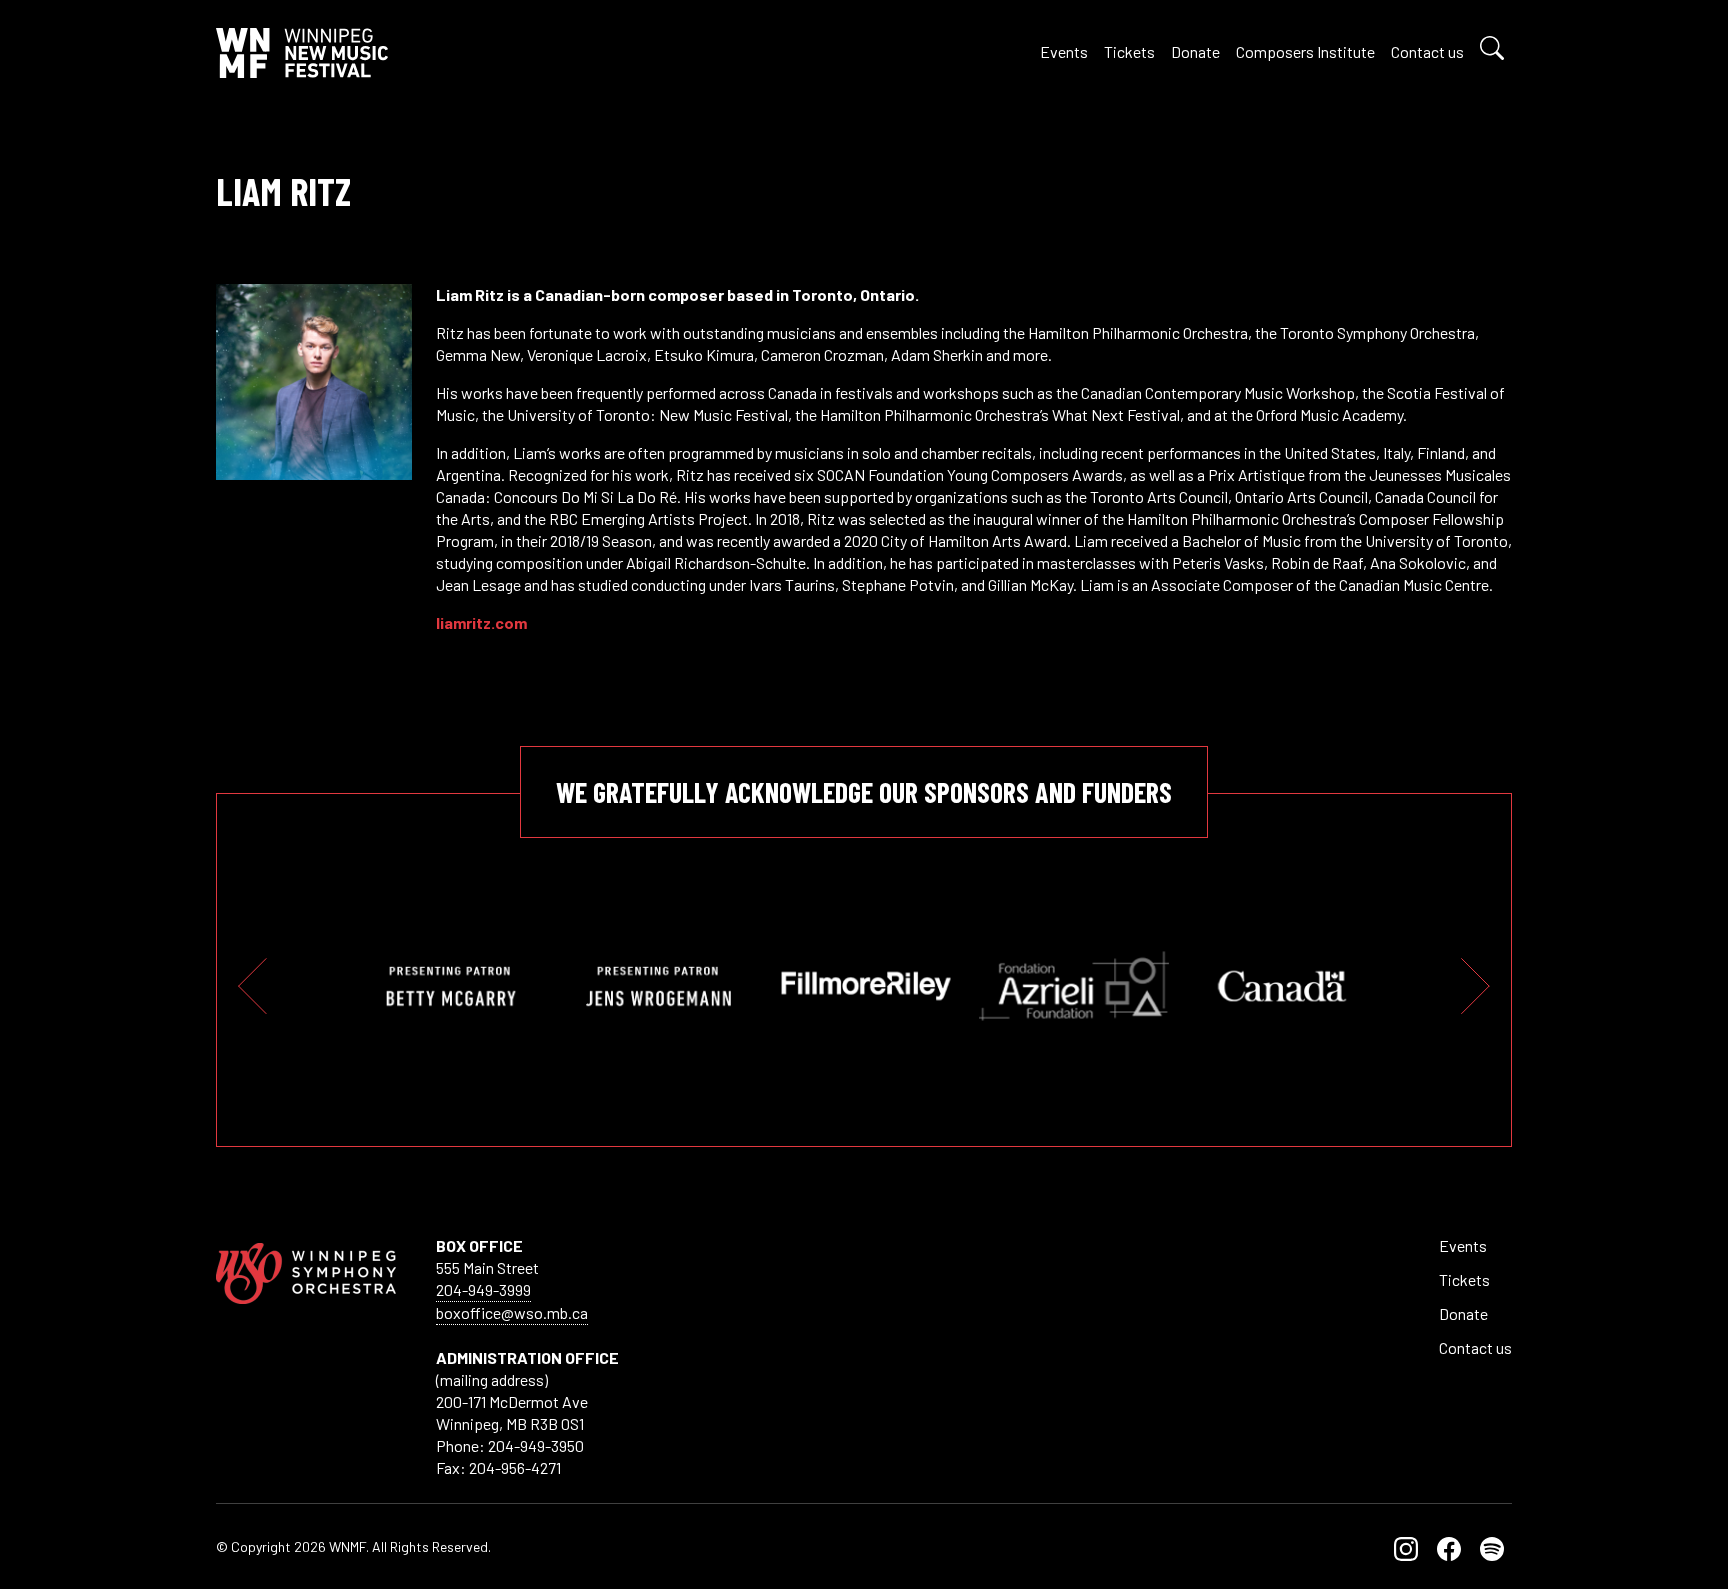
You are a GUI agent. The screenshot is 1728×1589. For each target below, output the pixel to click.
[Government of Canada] (1282, 986)
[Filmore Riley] (866, 986)
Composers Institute (1305, 51)
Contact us (1427, 51)
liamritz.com (481, 622)
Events (1064, 51)
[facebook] (1449, 1546)
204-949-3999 (483, 1289)
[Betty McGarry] (450, 986)
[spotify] (1492, 1546)
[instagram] (1406, 1546)
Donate (1195, 51)
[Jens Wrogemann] (658, 986)
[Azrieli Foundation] (1074, 986)
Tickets (1129, 51)
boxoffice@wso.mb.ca (512, 1312)
